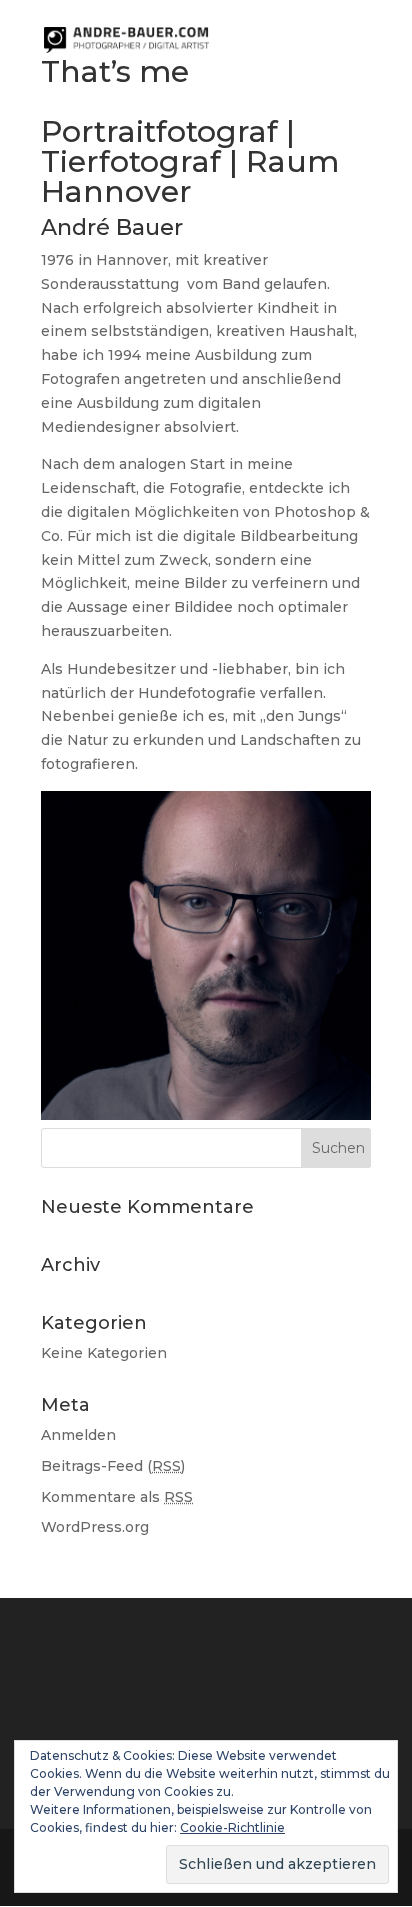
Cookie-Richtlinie (232, 1827)
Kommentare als (117, 1497)
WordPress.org (95, 1527)
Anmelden (78, 1435)
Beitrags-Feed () (113, 1466)
